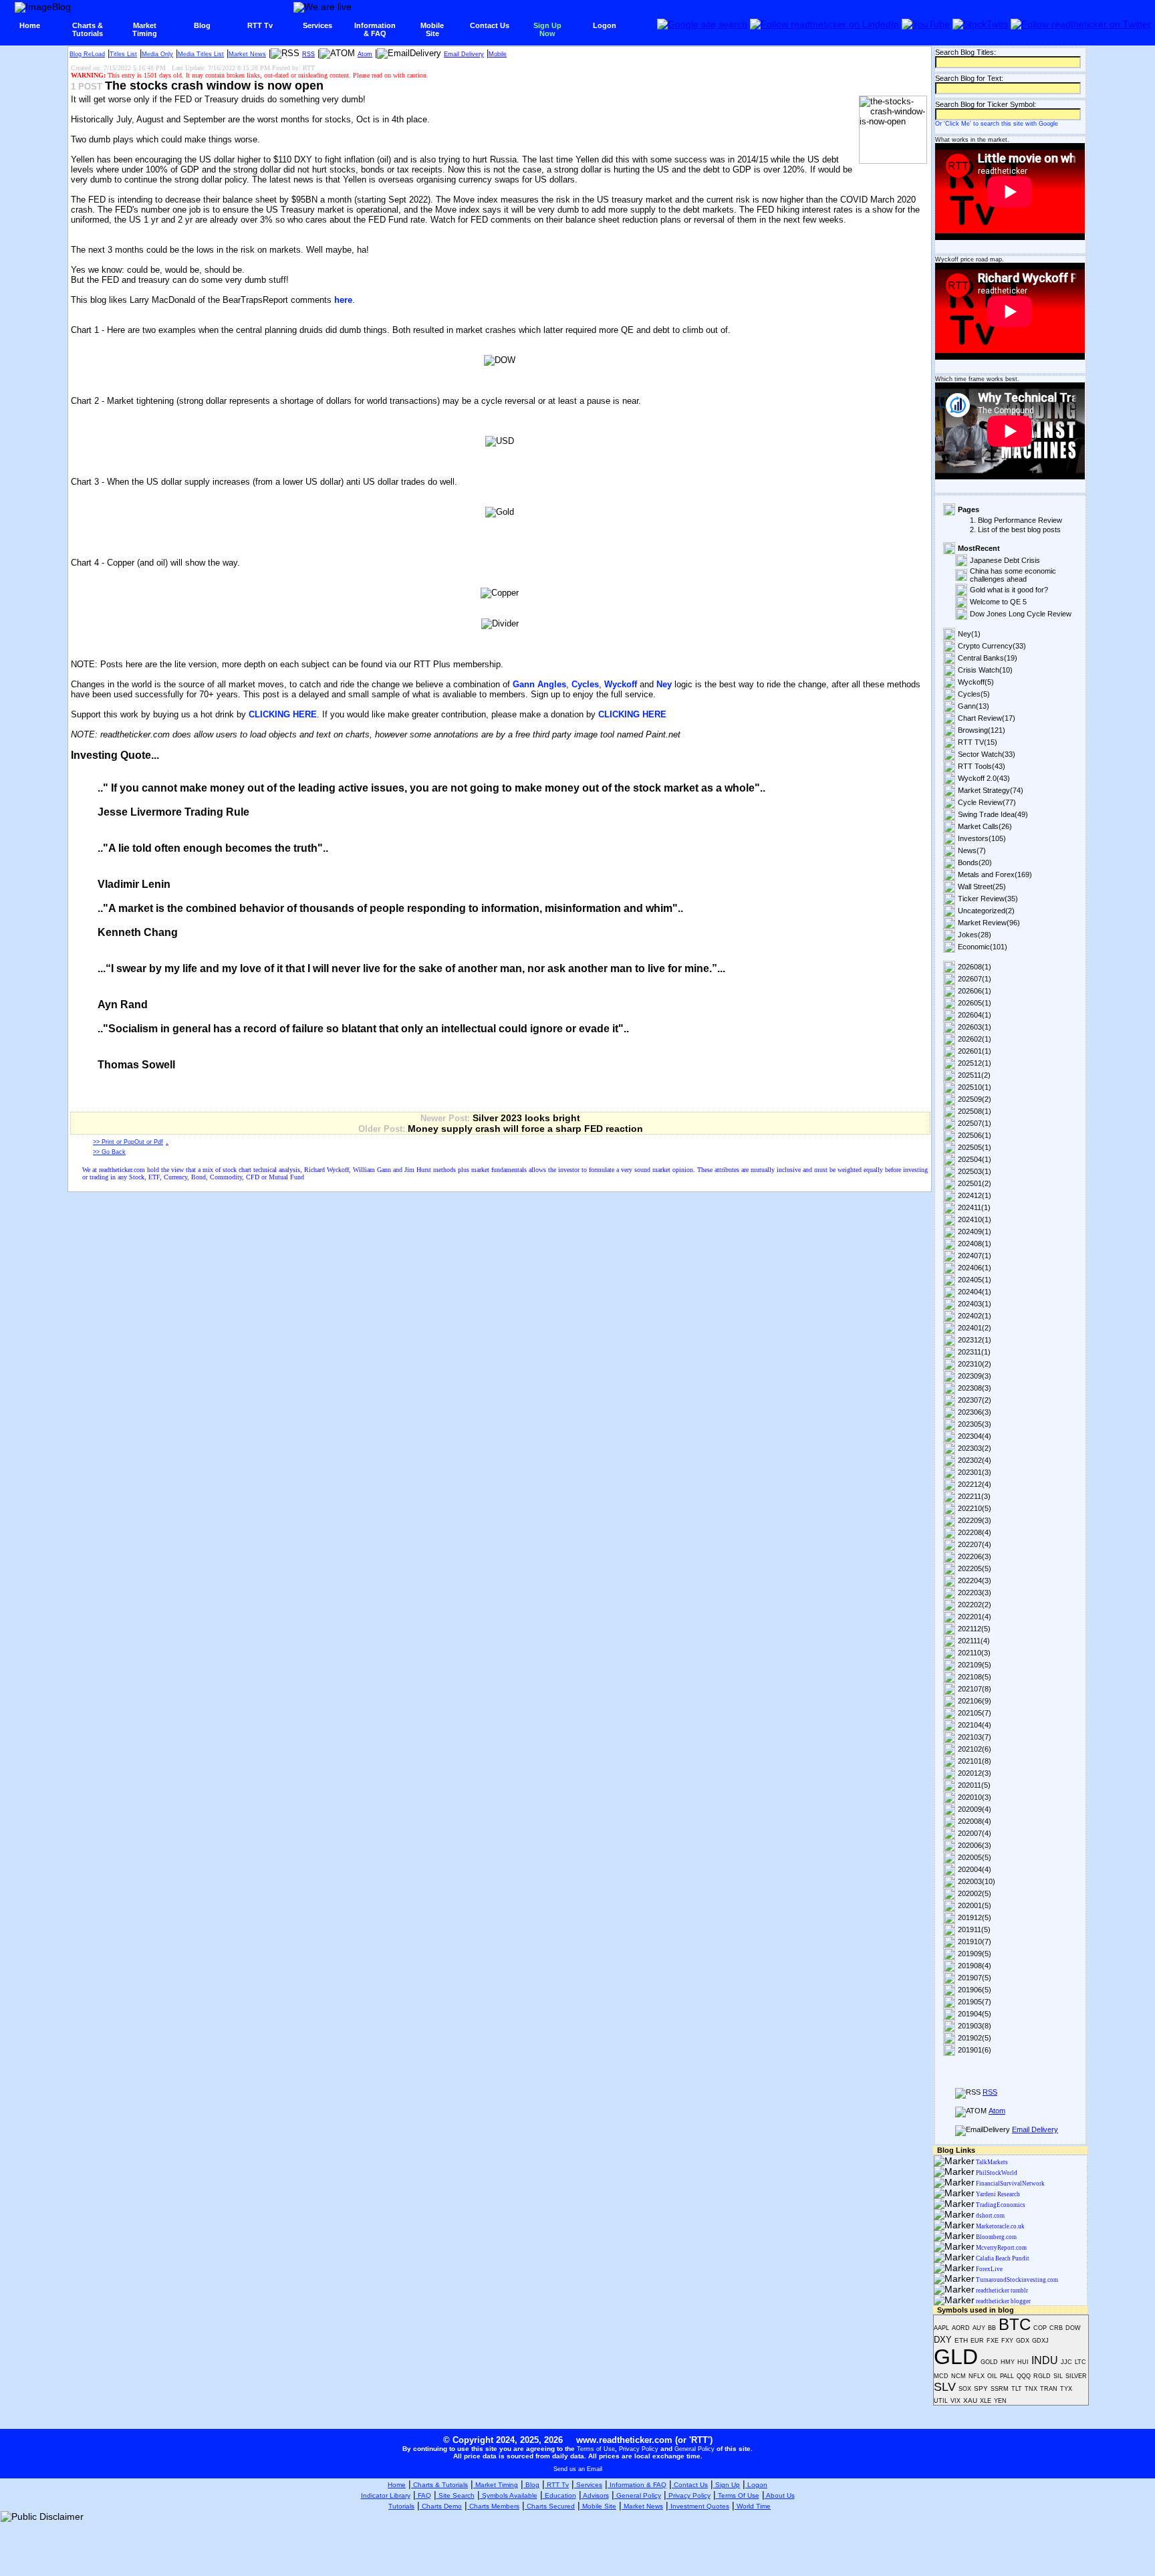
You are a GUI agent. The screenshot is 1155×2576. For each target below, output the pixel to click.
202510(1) (975, 1087)
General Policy (694, 2449)
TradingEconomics (1000, 2205)
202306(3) (975, 1412)
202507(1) (975, 1123)
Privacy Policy (639, 2449)
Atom (365, 54)
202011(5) (974, 1785)
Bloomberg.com (996, 2237)
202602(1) (975, 1039)
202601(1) (975, 1051)
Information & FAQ (637, 2485)
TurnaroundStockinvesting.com (1016, 2280)
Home (30, 25)
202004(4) (975, 1869)
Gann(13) (974, 706)
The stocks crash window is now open (214, 86)
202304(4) (975, 1436)
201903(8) (975, 2026)
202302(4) (975, 1460)
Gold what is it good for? (1009, 590)
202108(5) (975, 1677)
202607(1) (975, 979)
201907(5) (975, 1978)
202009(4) (975, 1809)
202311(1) (974, 1352)
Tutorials (401, 2506)
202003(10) (977, 1881)
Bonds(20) (975, 862)
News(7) (972, 850)
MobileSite (432, 29)
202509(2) (975, 1099)
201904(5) (975, 2014)
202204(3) (975, 1580)
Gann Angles (539, 684)
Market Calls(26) (985, 826)
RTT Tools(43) (982, 766)
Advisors (595, 2495)
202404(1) (975, 1292)
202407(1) (975, 1256)
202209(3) (975, 1520)
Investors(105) (982, 838)
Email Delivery (464, 54)
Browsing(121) (982, 730)
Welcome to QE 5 (998, 602)
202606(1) (975, 991)
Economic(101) (983, 947)
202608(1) (975, 967)
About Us (780, 2495)
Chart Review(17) (987, 718)
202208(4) (975, 1532)
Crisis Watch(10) (985, 670)
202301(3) (975, 1472)
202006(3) (975, 1845)
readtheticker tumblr (1001, 2291)
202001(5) (975, 1905)
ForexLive (989, 2269)
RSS (308, 54)
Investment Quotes (699, 2506)
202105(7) (975, 1713)
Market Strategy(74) (991, 790)
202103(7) (975, 1737)
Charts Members (493, 2506)
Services (317, 25)
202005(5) (975, 1857)
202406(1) (975, 1268)
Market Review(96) (989, 923)
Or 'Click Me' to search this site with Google (997, 124)
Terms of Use (596, 2449)
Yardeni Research (997, 2194)
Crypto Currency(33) (992, 646)
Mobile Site (598, 2506)
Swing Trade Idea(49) (993, 814)
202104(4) (975, 1725)
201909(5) (975, 1954)
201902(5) (975, 2038)
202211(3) (974, 1496)
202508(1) (975, 1111)
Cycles (585, 684)
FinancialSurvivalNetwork (1010, 2184)
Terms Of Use (738, 2495)
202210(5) (975, 1508)
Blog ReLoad (87, 54)
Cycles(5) (974, 694)
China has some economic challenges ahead (1013, 575)
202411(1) (974, 1207)
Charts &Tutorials (88, 29)
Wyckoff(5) (976, 682)
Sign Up (727, 2485)
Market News (247, 54)
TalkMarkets (991, 2162)
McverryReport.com (1001, 2248)
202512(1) (975, 1063)
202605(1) (975, 1003)
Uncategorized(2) (986, 911)
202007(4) (975, 1833)
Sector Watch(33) (987, 754)
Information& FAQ (375, 29)
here (343, 300)
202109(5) (975, 1665)
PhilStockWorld (996, 2173)
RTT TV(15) (978, 742)
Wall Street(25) (982, 887)
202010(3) (975, 1797)
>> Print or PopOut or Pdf (128, 1142)
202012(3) (975, 1773)
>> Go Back (109, 1152)
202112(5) (974, 1629)
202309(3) (975, 1376)
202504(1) (975, 1159)
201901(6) (975, 2050)
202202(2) (975, 1605)
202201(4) (975, 1617)
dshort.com (990, 2216)
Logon (605, 25)
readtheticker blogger (1003, 2301)
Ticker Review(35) (988, 899)
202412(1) (975, 1195)
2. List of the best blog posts (1015, 530)
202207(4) (975, 1544)
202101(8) (975, 1761)
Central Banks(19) (988, 658)
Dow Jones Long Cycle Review (1021, 614)
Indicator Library (386, 2495)
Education (559, 2495)
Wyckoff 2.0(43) (984, 778)
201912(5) (975, 1917)
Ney (664, 684)
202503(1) (975, 1171)
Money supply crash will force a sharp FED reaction (525, 1129)
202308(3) (975, 1388)
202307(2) (975, 1400)
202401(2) (975, 1328)
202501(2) (975, 1183)
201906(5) (975, 1990)
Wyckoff (621, 684)
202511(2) (974, 1075)
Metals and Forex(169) (995, 874)
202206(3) (975, 1556)
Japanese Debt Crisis (1005, 560)
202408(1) (975, 1244)
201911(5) (974, 1929)
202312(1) (975, 1340)
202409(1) (975, 1232)
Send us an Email (578, 2469)
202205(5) (975, 1568)
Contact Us (490, 25)
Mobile (498, 54)
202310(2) (975, 1364)
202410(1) (975, 1219)
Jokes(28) (975, 935)
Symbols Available (509, 2495)
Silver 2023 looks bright (526, 1118)
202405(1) (975, 1280)
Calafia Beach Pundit (1002, 2258)
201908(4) (975, 1966)
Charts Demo (441, 2506)
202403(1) (975, 1304)
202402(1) (975, 1316)
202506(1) (975, 1135)
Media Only (157, 54)
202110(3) (974, 1653)
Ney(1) (969, 634)
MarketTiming (145, 29)
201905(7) (975, 2002)
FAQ (423, 2495)
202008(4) (975, 1821)
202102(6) (975, 1749)
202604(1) (975, 1015)
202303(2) (975, 1448)
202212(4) (975, 1484)
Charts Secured (550, 2506)
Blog (202, 25)
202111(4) (974, 1641)
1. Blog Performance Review (1016, 520)
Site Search (456, 2495)
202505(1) (975, 1147)
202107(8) (975, 1689)
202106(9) (975, 1701)
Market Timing (496, 2485)
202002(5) (975, 1893)
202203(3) (975, 1593)
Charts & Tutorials (439, 2485)
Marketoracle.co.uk (1000, 2226)
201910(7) (975, 1942)
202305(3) (975, 1424)
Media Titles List (201, 54)
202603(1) (975, 1027)
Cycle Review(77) (987, 802)
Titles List (123, 54)
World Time (753, 2506)
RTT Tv (260, 25)
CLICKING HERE (283, 714)
